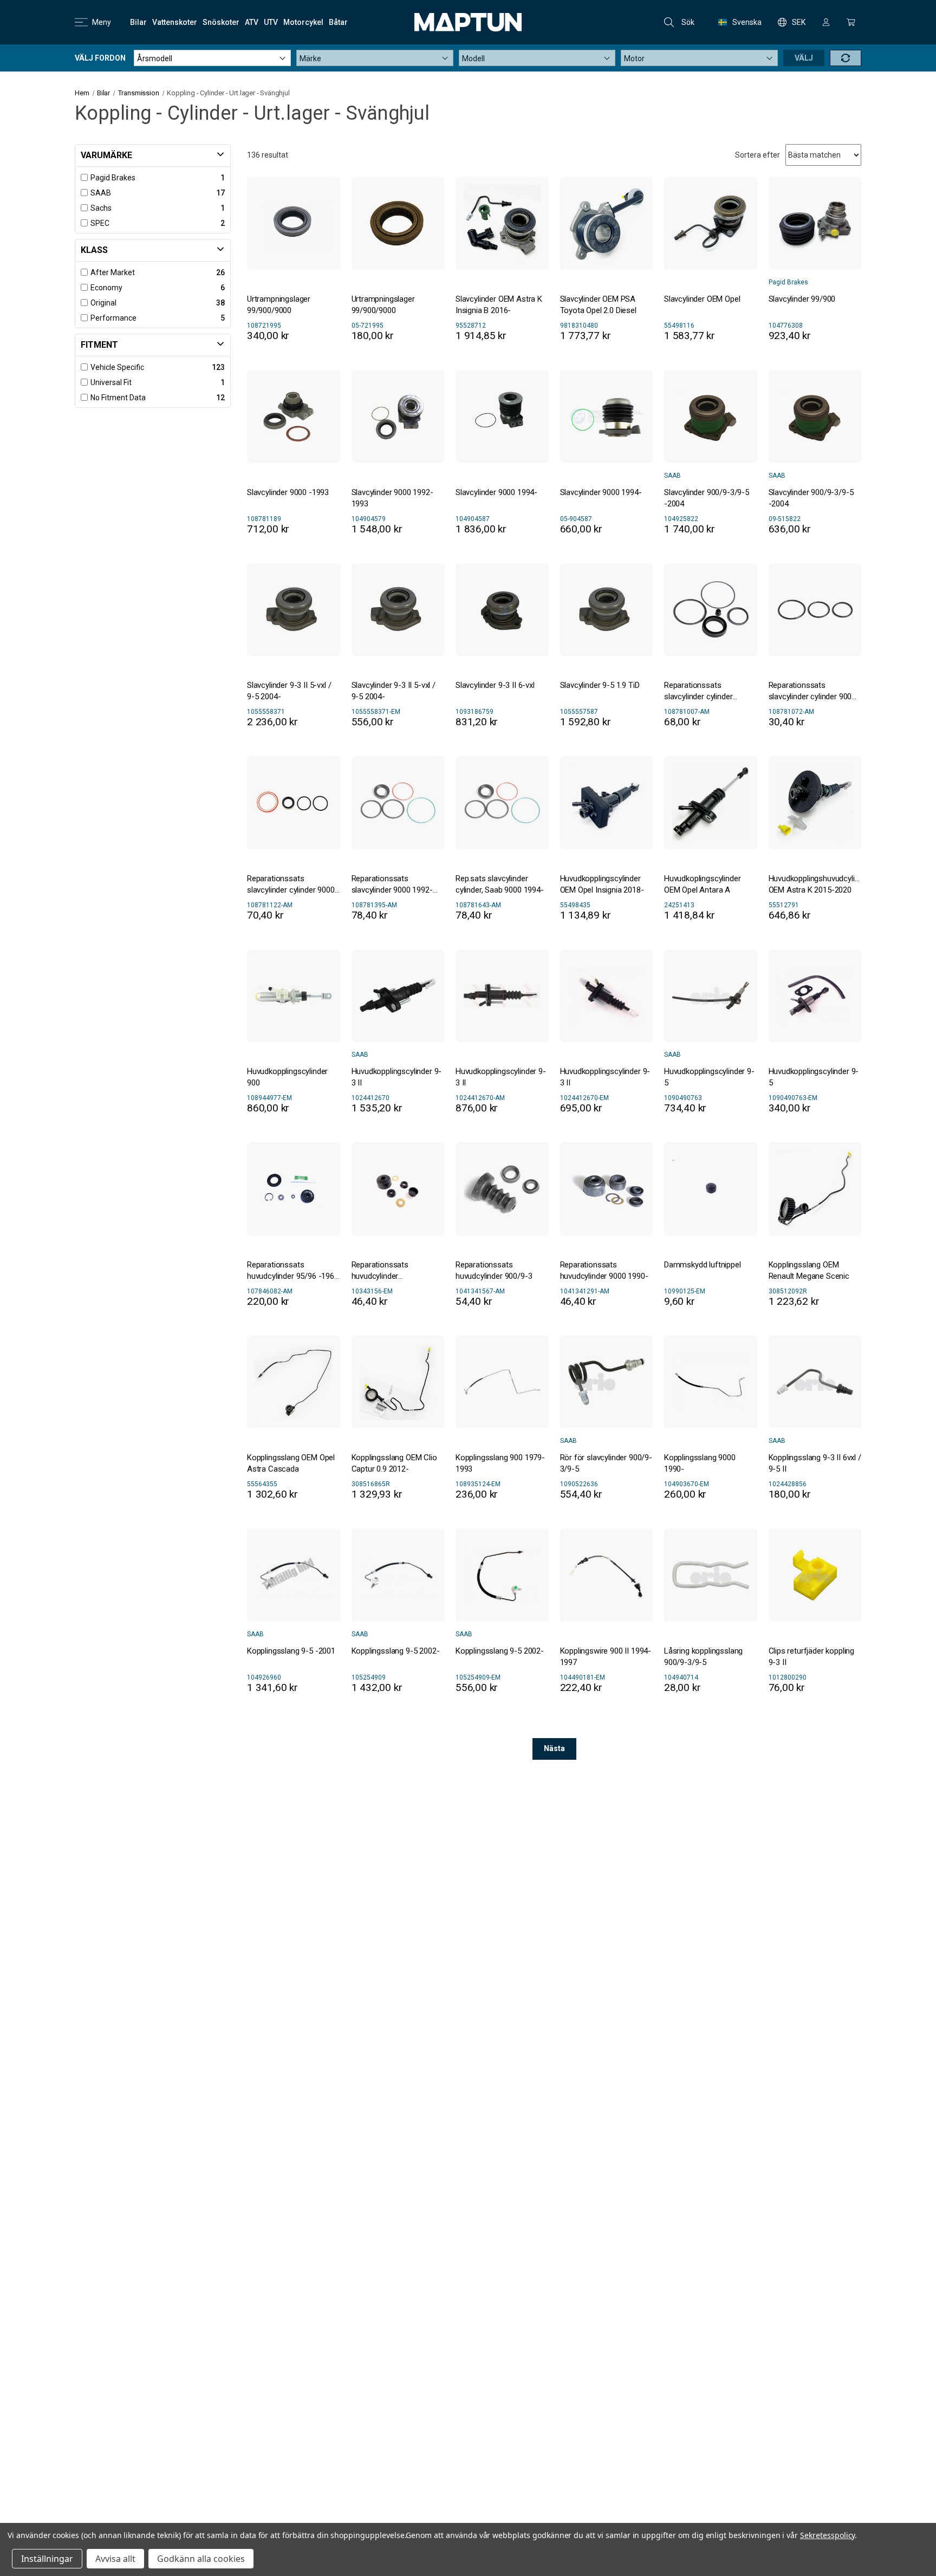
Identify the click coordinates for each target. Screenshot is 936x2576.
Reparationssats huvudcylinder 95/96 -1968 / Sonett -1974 (293, 1271)
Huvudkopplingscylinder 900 (287, 1077)
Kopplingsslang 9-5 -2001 (291, 1651)
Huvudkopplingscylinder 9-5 (709, 1077)
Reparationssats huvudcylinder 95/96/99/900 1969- (386, 1271)
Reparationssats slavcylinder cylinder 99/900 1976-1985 (698, 691)
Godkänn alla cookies (201, 2559)
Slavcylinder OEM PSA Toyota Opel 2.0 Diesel (598, 305)
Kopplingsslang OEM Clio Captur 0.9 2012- (394, 1463)
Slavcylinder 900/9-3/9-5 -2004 (707, 498)
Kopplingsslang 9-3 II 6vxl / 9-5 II (815, 1463)
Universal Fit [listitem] (111, 382)
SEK (799, 22)
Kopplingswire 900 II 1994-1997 (606, 1657)
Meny (102, 22)
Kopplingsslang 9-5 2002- (396, 1651)
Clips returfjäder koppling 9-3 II (812, 1657)
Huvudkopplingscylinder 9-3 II (397, 1077)
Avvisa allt (115, 2559)
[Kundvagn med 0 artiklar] (851, 22)
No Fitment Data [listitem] (118, 398)
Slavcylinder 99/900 (802, 299)
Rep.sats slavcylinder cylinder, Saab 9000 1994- (500, 884)
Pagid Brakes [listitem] (113, 178)
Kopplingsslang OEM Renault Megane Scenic (809, 1270)
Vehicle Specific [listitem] (117, 367)
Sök (688, 22)
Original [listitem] (103, 303)
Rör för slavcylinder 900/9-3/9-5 (606, 1463)
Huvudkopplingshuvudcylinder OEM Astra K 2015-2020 (815, 884)
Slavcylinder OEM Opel (702, 299)
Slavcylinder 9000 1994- (496, 492)
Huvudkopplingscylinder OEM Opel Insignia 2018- (602, 884)
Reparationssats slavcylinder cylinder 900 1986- (810, 691)
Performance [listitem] (113, 318)
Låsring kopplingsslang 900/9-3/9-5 (703, 1657)
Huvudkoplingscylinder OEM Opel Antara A (702, 884)
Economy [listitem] (106, 288)
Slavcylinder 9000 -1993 (288, 492)
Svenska (747, 22)
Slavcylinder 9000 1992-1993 (392, 498)
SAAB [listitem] (101, 193)
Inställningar (47, 2559)
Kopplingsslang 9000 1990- (700, 1463)
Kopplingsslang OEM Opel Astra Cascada (291, 1463)
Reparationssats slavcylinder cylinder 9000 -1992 (291, 885)
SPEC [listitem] (100, 223)
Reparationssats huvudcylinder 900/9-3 (494, 1270)
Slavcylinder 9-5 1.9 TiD (600, 685)
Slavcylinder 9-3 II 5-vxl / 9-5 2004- (289, 691)
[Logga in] (826, 22)
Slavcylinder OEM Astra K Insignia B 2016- (499, 305)
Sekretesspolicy (827, 2535)
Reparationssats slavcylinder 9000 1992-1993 (392, 885)
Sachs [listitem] (101, 208)
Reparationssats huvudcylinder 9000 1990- (604, 1270)
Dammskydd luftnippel (703, 1265)
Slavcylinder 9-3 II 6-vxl (495, 685)
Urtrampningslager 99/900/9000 (279, 305)
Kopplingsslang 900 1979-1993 (500, 1463)
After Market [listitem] (113, 272)
